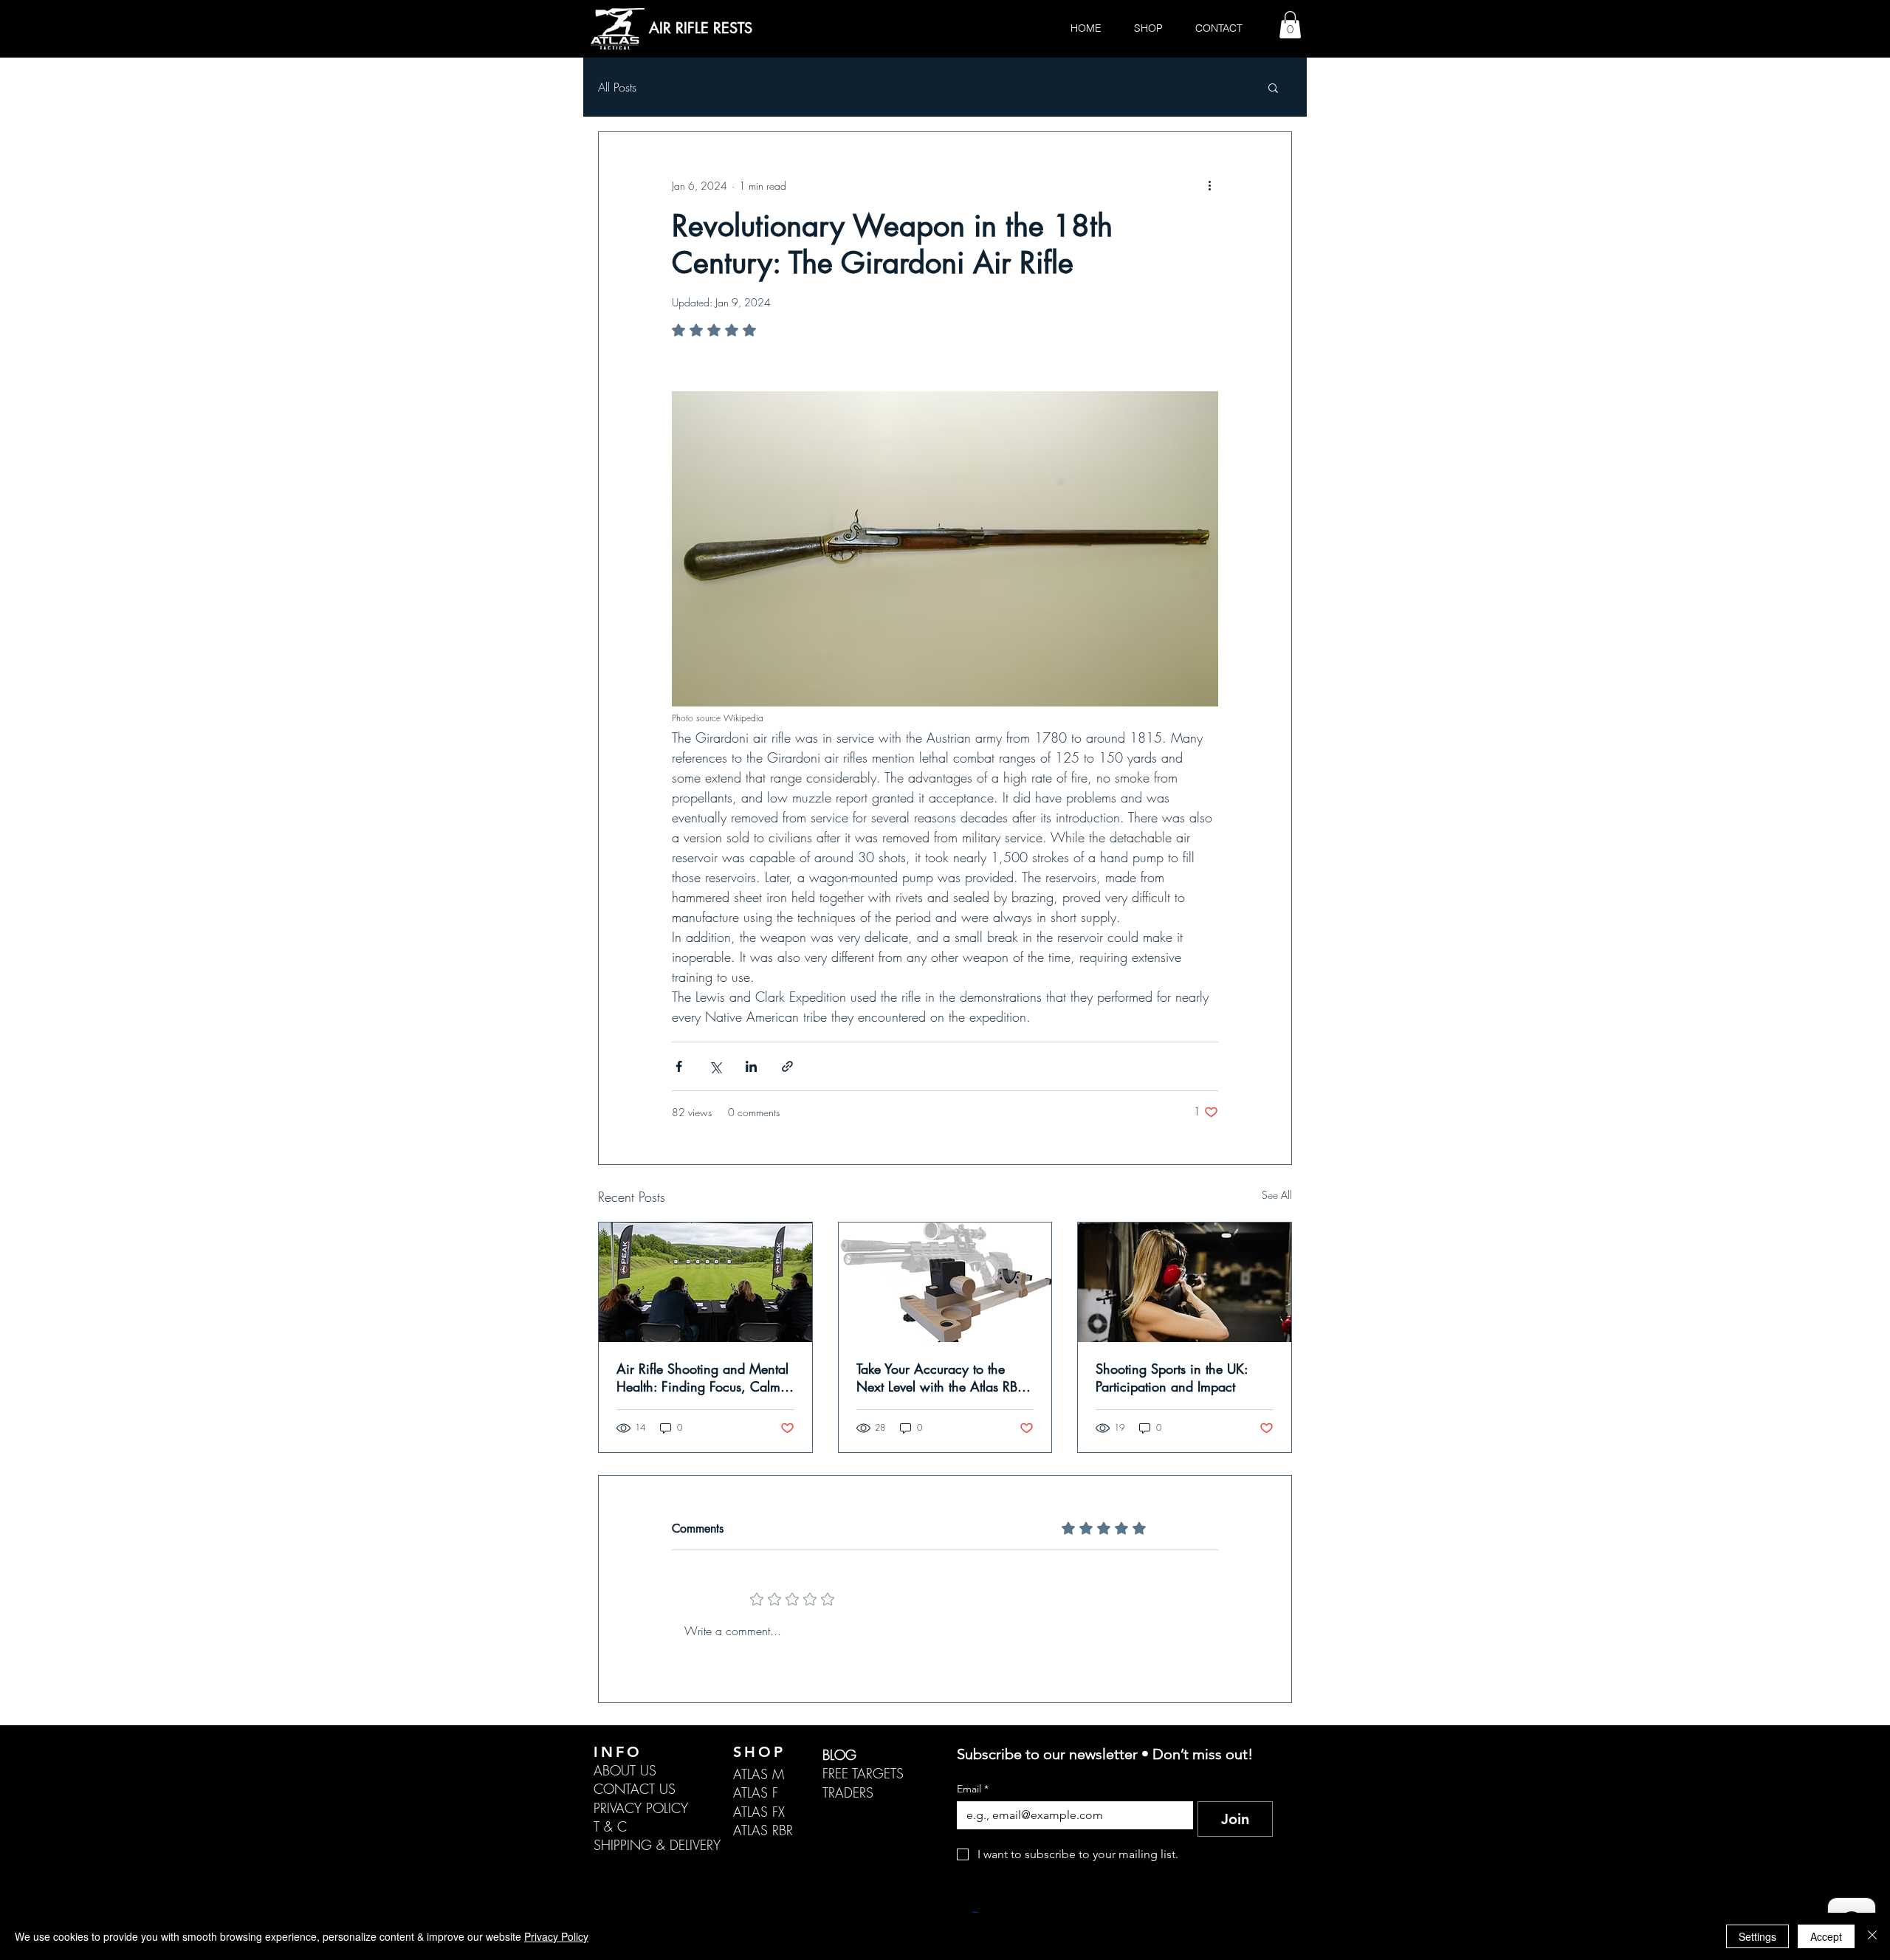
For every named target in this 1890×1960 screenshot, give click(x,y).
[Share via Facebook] (679, 1066)
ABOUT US (625, 1770)
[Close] (1872, 1936)
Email (973, 1789)
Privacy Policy (556, 1936)
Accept (1826, 1936)
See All (1277, 1195)
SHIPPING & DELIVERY (657, 1845)
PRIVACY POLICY (641, 1808)
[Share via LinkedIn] (751, 1066)
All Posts (617, 87)
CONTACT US (635, 1789)
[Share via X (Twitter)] (715, 1066)
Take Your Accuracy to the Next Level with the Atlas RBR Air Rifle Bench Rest (941, 1378)
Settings (1757, 1936)
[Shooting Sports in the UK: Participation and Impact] (1185, 1282)
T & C (610, 1826)
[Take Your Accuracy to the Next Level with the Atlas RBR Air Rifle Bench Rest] (945, 1282)
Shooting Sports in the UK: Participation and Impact (1172, 1378)
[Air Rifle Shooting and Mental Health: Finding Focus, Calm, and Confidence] (705, 1282)
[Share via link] (787, 1066)
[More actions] (1209, 185)
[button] (1290, 25)
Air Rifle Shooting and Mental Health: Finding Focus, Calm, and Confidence (702, 1378)
